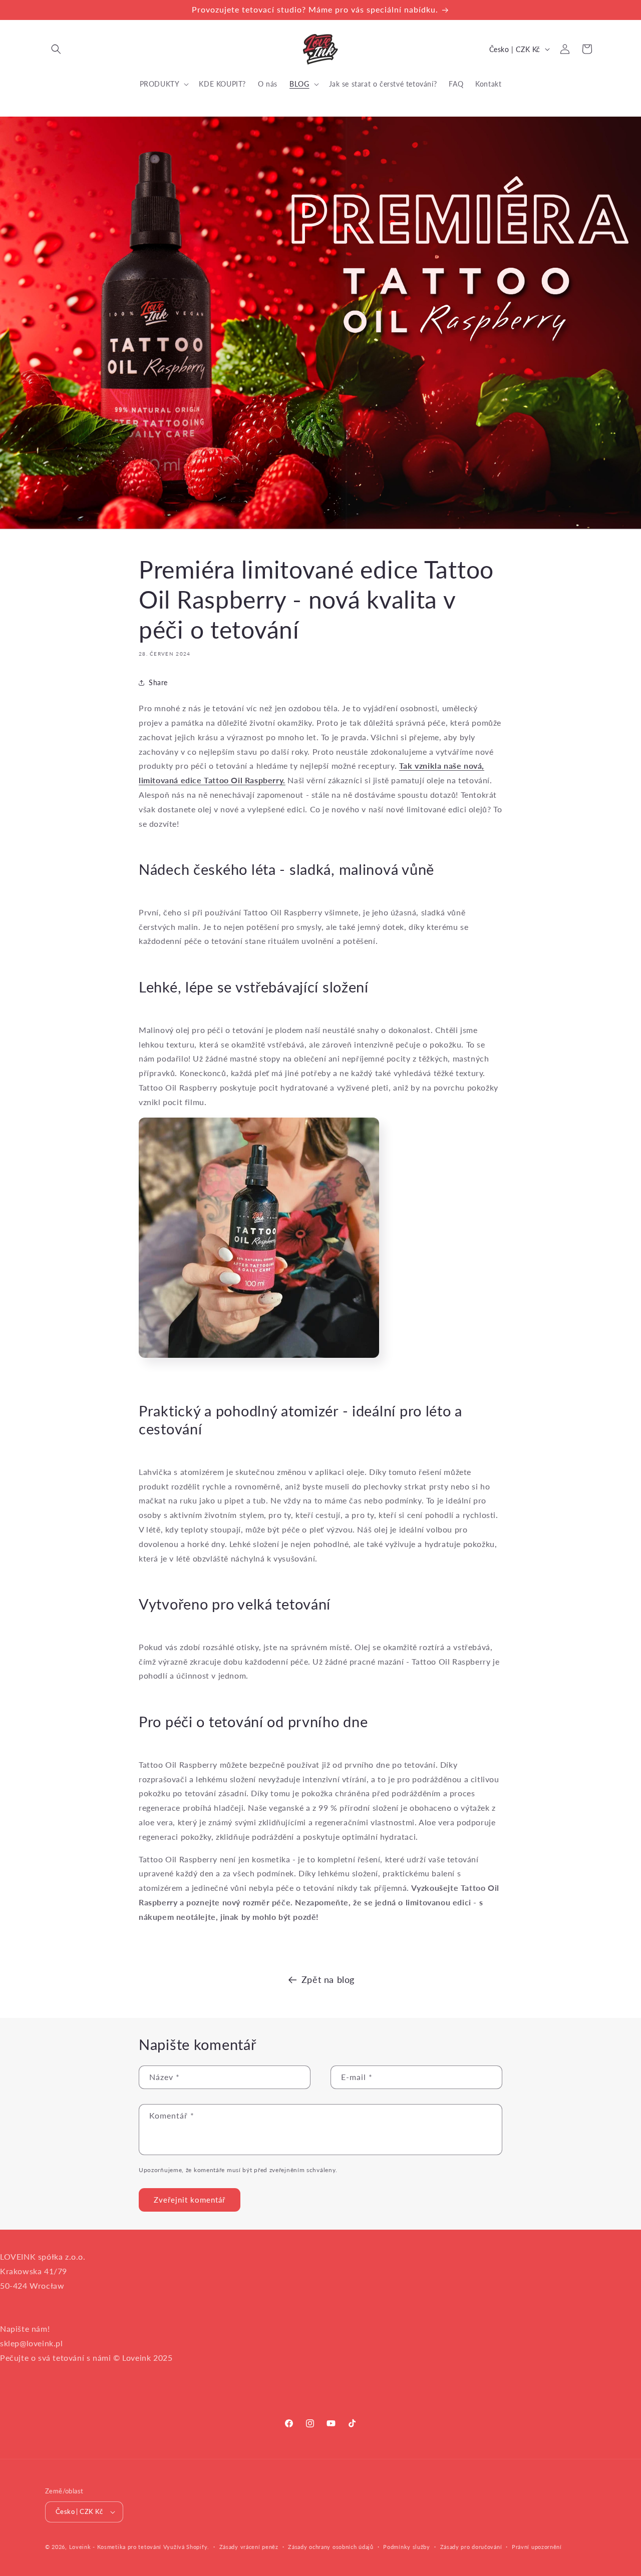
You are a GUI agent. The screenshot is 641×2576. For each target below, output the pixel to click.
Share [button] (158, 683)
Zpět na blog (328, 1979)
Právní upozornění (537, 2547)
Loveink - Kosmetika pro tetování (115, 2547)
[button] (56, 49)
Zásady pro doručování (471, 2547)
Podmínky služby (407, 2547)
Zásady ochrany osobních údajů (331, 2547)
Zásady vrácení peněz (249, 2547)
